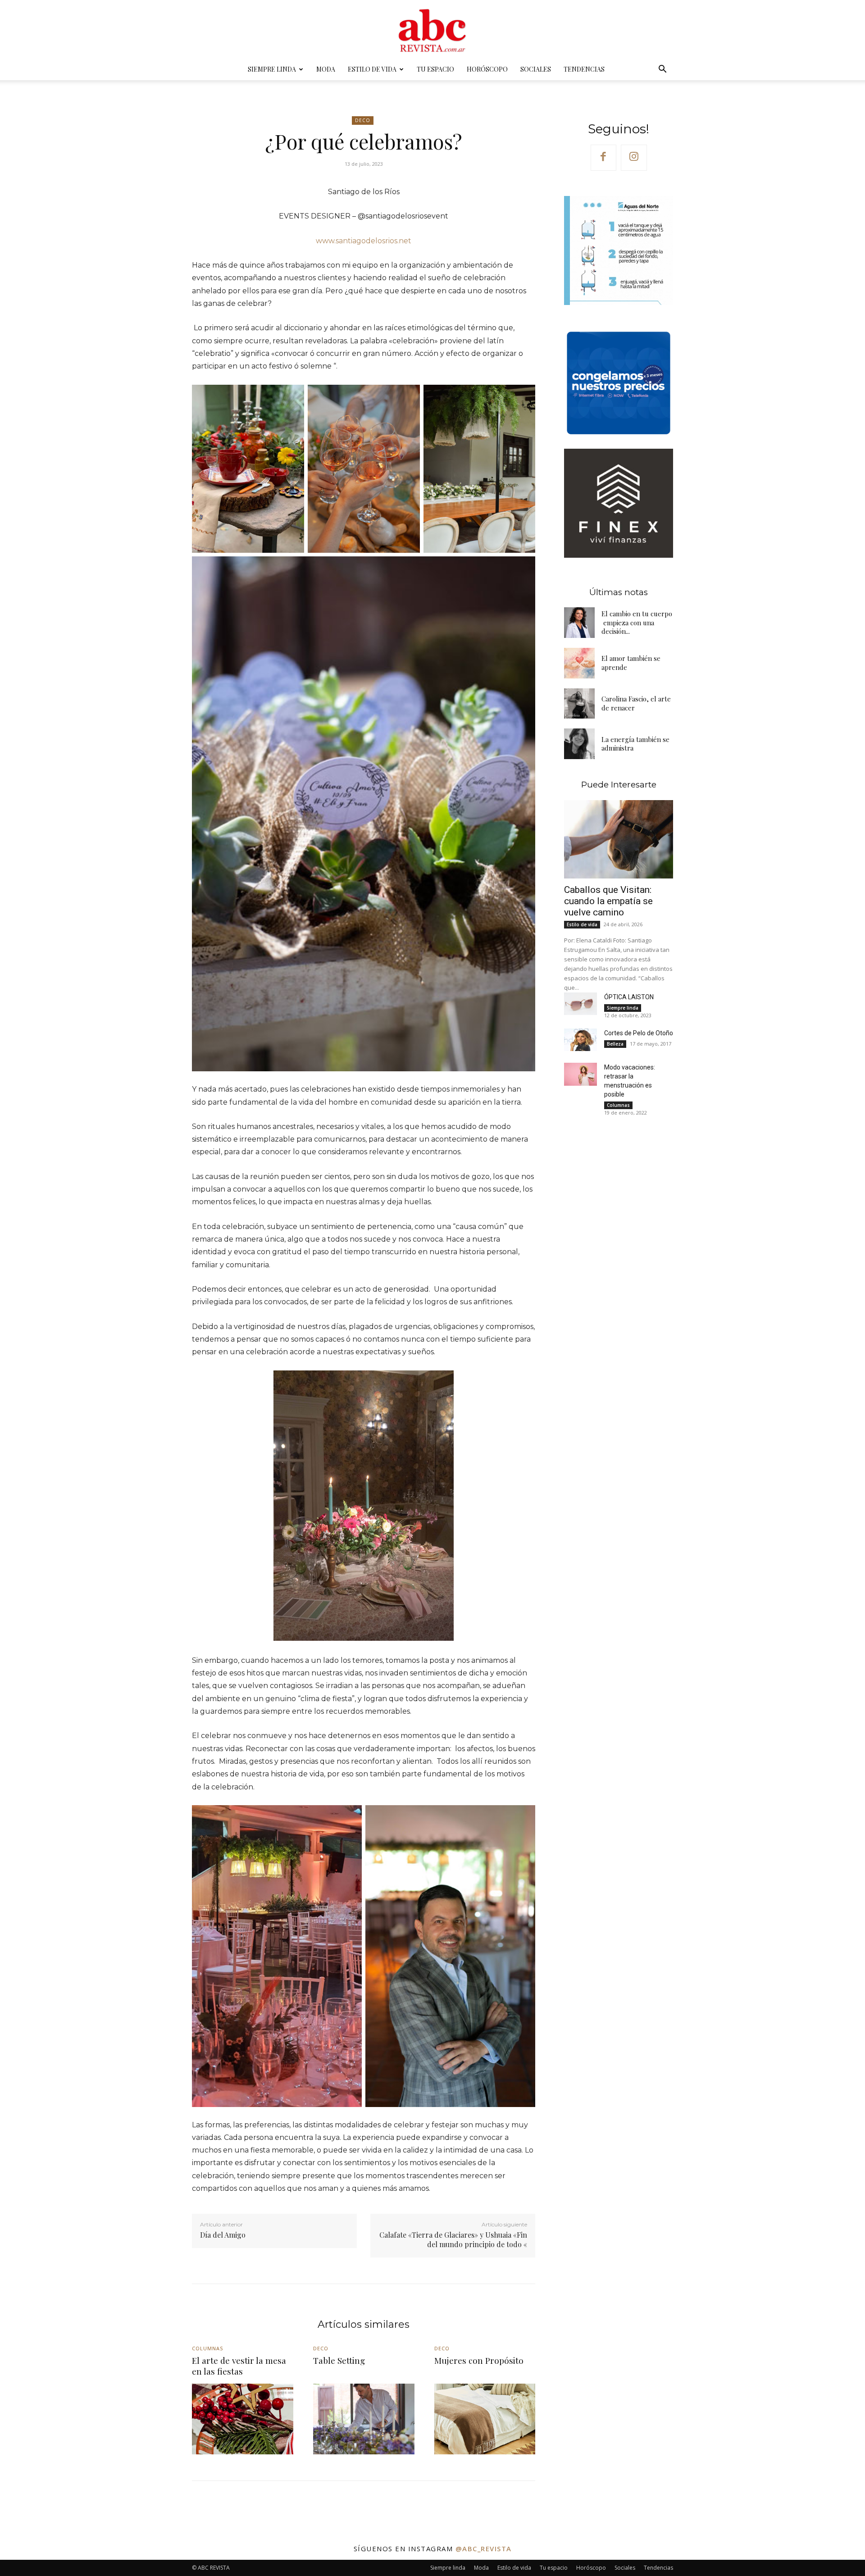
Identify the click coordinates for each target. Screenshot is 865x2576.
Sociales (536, 69)
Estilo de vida (372, 69)
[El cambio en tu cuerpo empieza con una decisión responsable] (579, 623)
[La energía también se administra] (579, 744)
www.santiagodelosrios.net (364, 241)
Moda (326, 69)
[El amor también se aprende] (579, 663)
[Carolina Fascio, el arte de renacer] (579, 704)
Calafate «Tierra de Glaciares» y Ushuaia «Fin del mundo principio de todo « (453, 2239)
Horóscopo (487, 69)
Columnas (618, 1105)
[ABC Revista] (432, 30)
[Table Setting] (364, 2419)
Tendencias (584, 69)
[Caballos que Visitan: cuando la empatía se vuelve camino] (619, 839)
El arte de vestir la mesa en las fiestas (239, 2366)
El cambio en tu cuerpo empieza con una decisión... (637, 622)
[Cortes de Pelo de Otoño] (580, 1040)
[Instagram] (634, 158)
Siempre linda (272, 69)
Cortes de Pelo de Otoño (639, 1033)
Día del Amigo (223, 2235)
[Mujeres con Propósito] (485, 2419)
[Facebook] (604, 158)
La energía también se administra (635, 744)
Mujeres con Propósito (479, 2360)
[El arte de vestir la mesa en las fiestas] (243, 2419)
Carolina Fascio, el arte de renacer (636, 703)
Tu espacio (435, 69)
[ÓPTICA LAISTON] (580, 1004)
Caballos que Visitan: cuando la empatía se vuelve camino (608, 901)
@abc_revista (484, 2549)
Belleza (615, 1044)
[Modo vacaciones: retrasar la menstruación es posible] (580, 1074)
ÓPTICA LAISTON (629, 997)
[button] (662, 70)
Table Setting (339, 2360)
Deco (363, 120)
